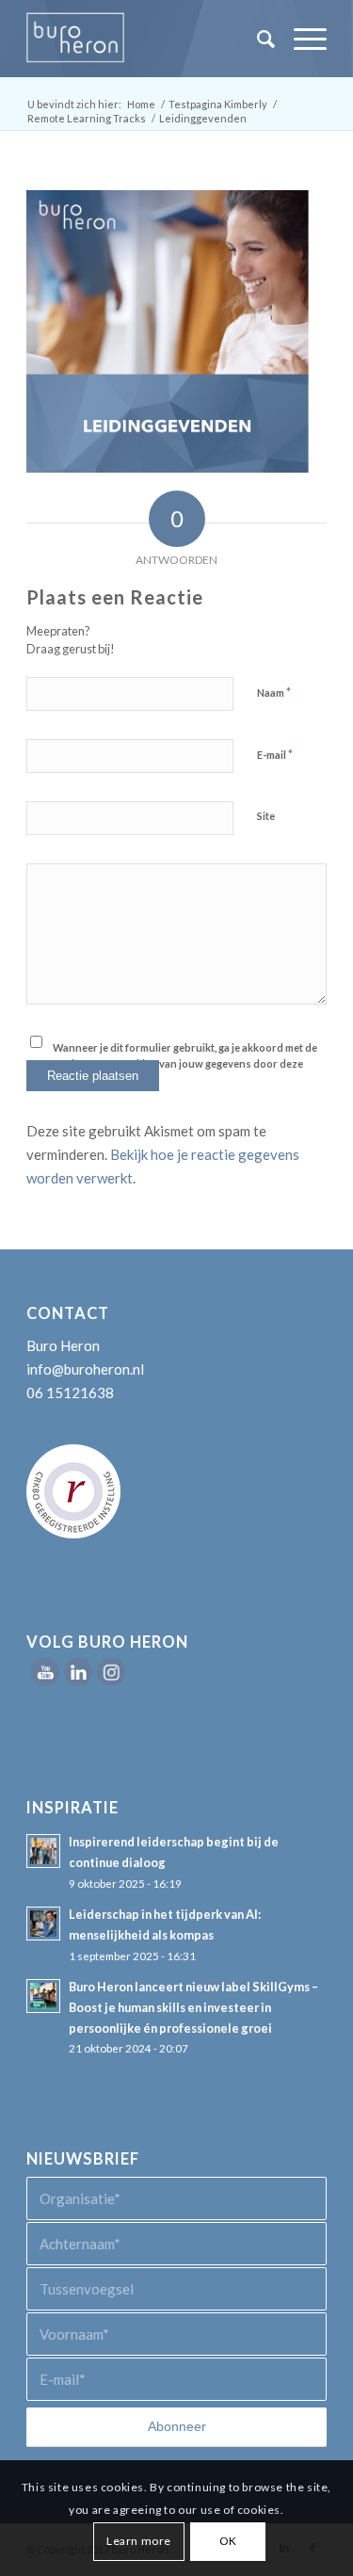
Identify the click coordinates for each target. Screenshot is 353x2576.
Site (266, 816)
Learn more (139, 2541)
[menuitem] (257, 39)
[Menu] (301, 39)
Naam (274, 692)
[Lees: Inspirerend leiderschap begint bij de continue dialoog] (43, 1851)
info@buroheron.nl (85, 1369)
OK (228, 2541)
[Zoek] (257, 39)
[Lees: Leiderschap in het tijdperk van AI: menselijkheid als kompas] (43, 1924)
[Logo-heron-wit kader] (146, 39)
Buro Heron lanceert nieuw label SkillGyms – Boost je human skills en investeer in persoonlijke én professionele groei (193, 2007)
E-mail (275, 754)
